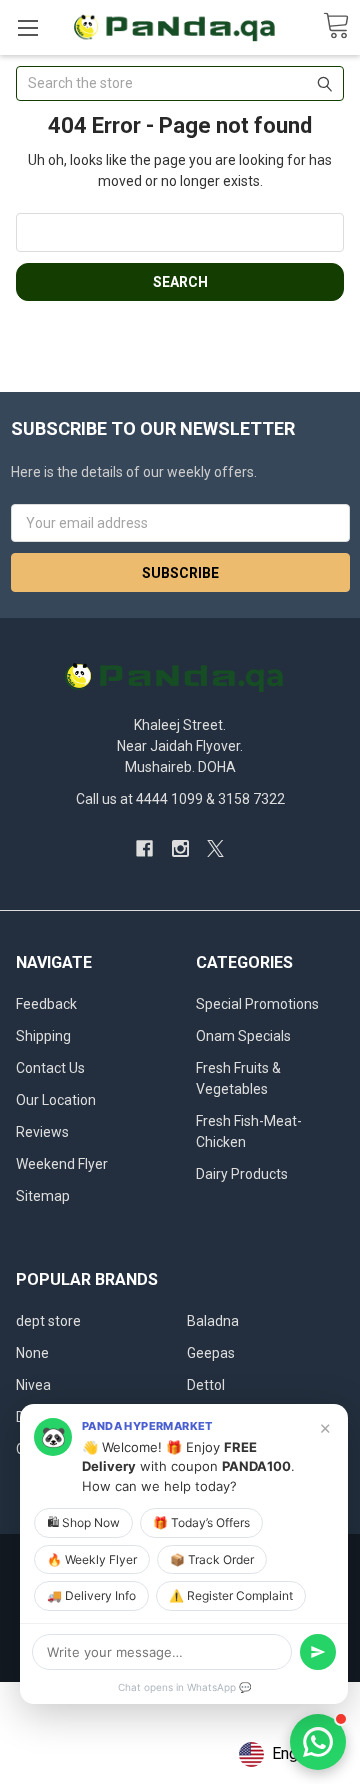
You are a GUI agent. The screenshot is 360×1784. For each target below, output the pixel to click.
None (32, 1353)
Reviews (42, 1132)
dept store (48, 1321)
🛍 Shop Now (83, 1522)
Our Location (56, 1100)
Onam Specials (243, 1036)
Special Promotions (257, 1004)
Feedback (46, 1004)
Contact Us (50, 1068)
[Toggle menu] (27, 27)
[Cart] (336, 26)
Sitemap (43, 1196)
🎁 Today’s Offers (201, 1522)
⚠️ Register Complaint (231, 1595)
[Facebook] (144, 848)
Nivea (33, 1385)
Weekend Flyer (62, 1164)
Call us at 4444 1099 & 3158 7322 (180, 799)
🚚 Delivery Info (91, 1595)
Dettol (206, 1385)
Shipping (43, 1036)
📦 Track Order (212, 1559)
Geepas (211, 1353)
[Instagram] (180, 848)
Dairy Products (242, 1174)
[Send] (318, 1652)
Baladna (213, 1321)
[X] (215, 848)
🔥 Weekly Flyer (92, 1559)
